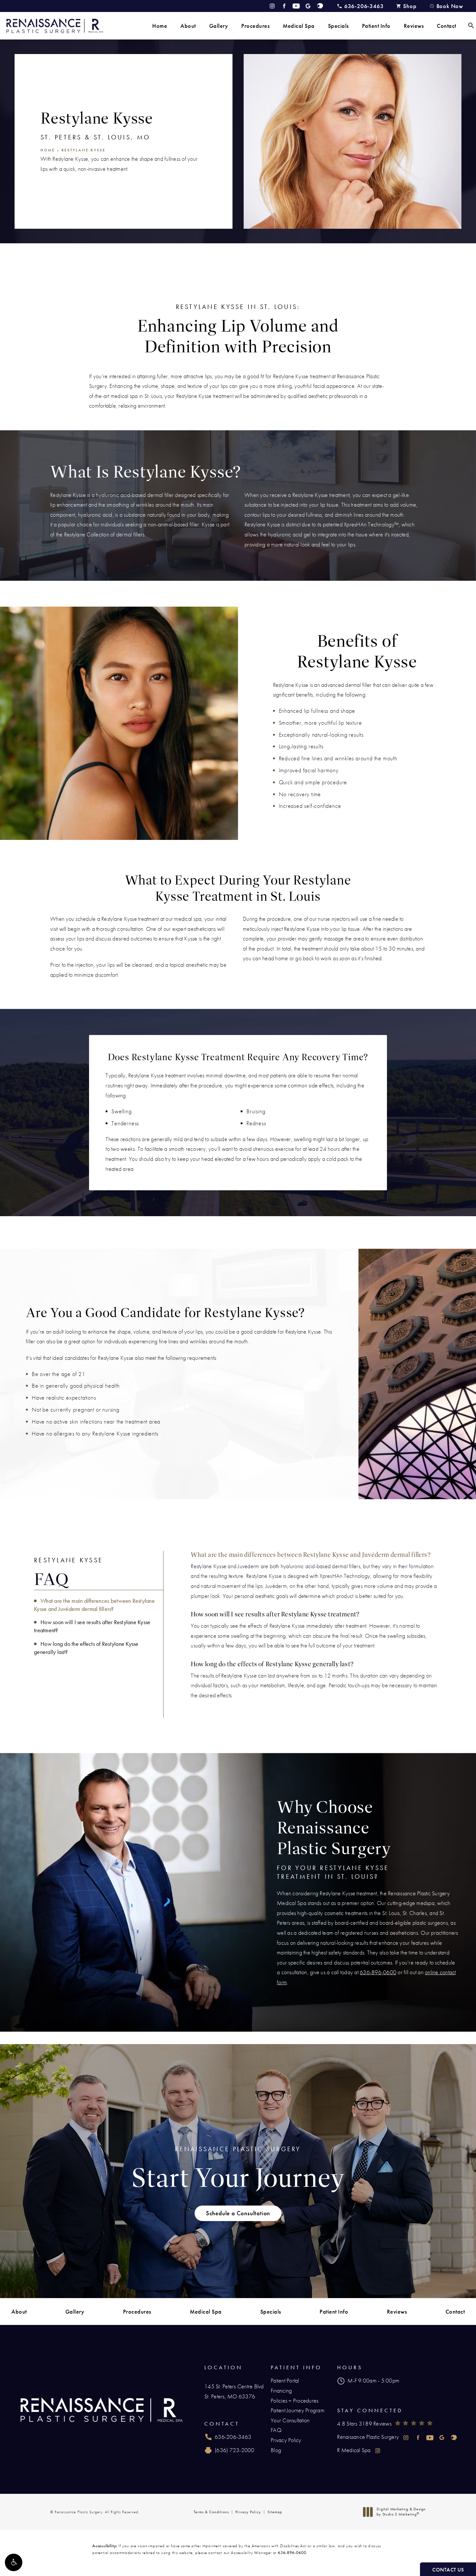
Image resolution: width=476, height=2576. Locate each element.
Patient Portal (285, 2380)
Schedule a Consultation (238, 2213)
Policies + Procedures (295, 2400)
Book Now (450, 6)
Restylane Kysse (84, 150)
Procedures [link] (255, 26)
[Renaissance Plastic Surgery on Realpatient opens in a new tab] (320, 6)
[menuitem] (160, 26)
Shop (410, 6)
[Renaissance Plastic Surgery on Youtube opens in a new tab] (296, 6)
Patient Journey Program (298, 2410)
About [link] (188, 26)
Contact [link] (447, 26)
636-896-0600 (378, 1972)
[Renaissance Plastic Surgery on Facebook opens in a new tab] (284, 6)
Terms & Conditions (211, 2512)
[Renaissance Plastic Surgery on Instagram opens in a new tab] (272, 6)
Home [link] (160, 26)
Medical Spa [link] (299, 26)
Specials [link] (338, 26)
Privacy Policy (286, 2440)
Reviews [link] (414, 26)
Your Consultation (290, 2420)
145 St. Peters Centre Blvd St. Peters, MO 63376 (234, 2391)
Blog (276, 2450)
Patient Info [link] (376, 26)
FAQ (276, 2430)
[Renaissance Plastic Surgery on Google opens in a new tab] (308, 6)
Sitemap (275, 2512)
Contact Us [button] (448, 2570)
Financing (281, 2390)
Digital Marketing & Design (401, 2512)
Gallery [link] (219, 26)
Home (48, 150)
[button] (14, 2562)
